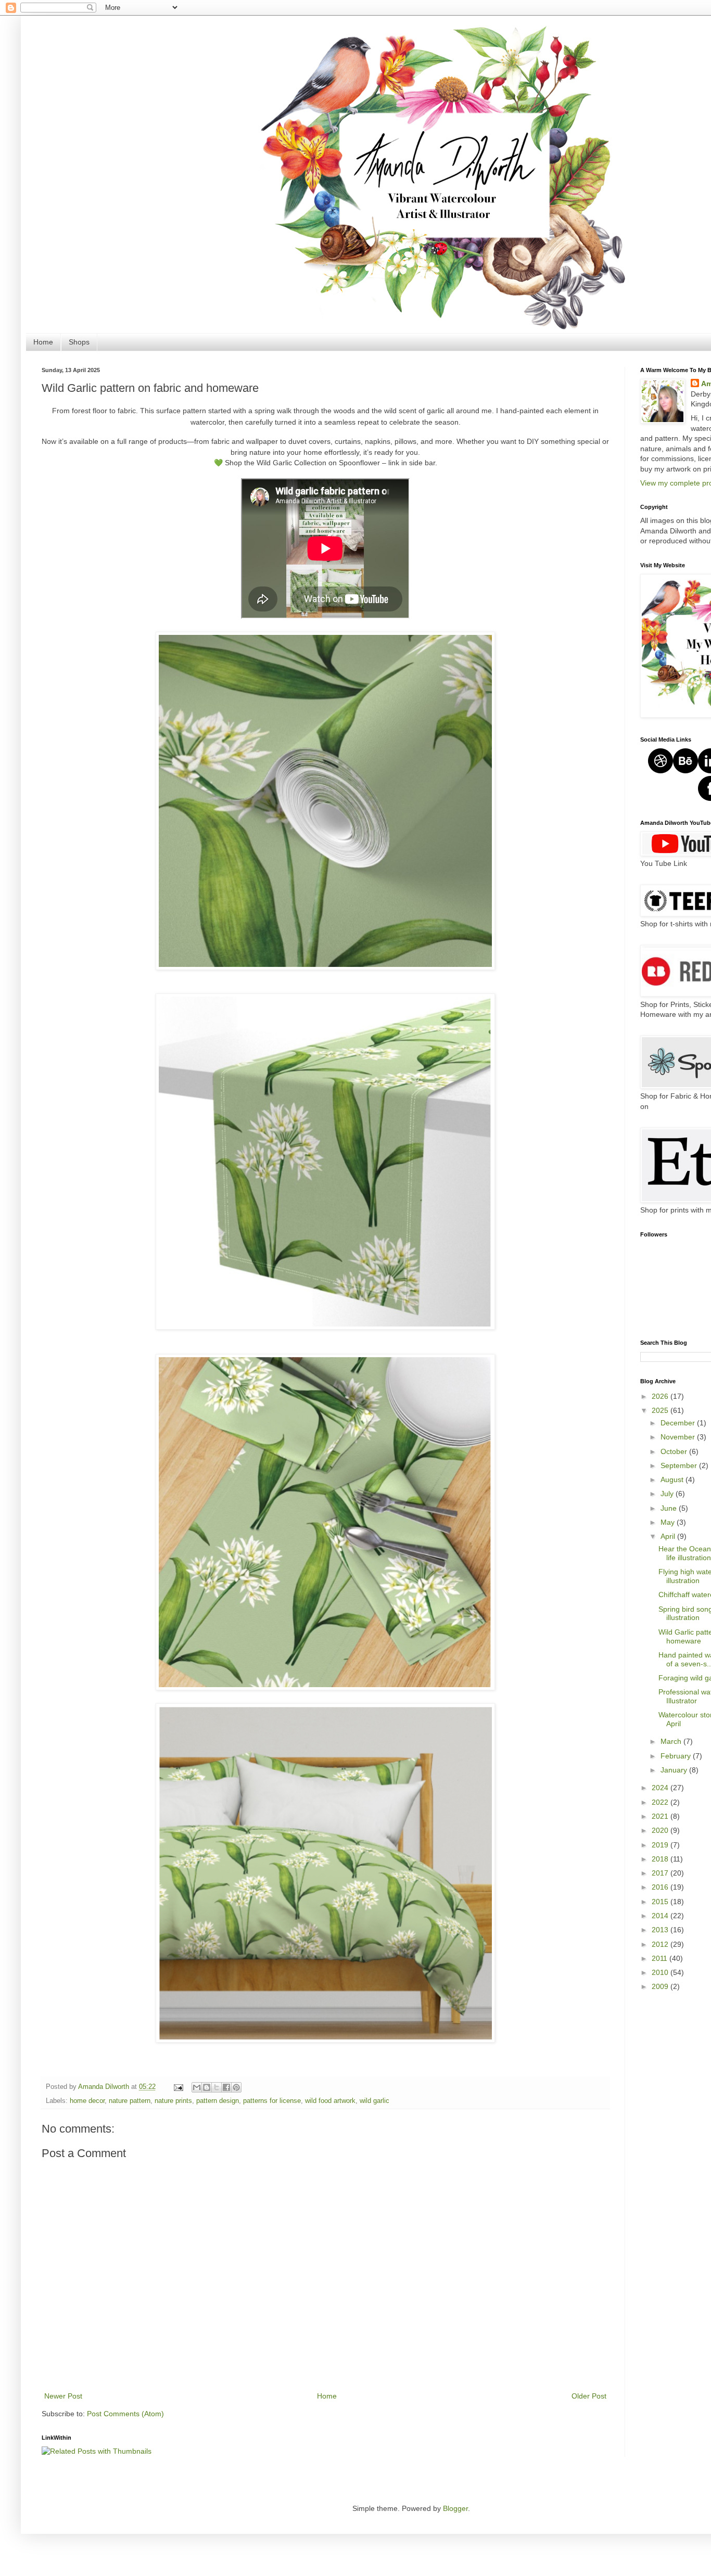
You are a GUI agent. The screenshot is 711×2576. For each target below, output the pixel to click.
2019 (661, 1845)
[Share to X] (217, 2087)
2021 (661, 1816)
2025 (661, 1410)
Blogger (455, 2508)
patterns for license (272, 2101)
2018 (661, 1859)
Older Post (589, 2396)
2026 (661, 1396)
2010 (661, 1972)
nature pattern (130, 2101)
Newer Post (63, 2396)
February (677, 1756)
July (668, 1494)
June (670, 1508)
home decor (87, 2101)
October (675, 1451)
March (672, 1741)
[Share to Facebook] (226, 2087)
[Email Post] (178, 2087)
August (673, 1480)
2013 (661, 1930)
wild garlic (374, 2101)
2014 (661, 1916)
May (669, 1522)
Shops (79, 342)
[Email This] (197, 2087)
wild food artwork (330, 2101)
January (675, 1770)
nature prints (173, 2101)
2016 (661, 1887)
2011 (661, 1958)
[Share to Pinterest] (236, 2087)
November (679, 1437)
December (679, 1423)
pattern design (218, 2101)
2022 (661, 1802)
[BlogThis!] (207, 2087)
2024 (661, 1788)
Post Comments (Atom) (125, 2414)
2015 (661, 1902)
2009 (661, 1986)
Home (43, 342)
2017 (661, 1873)
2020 (661, 1830)
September (680, 1465)
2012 (661, 1944)
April (669, 1536)
